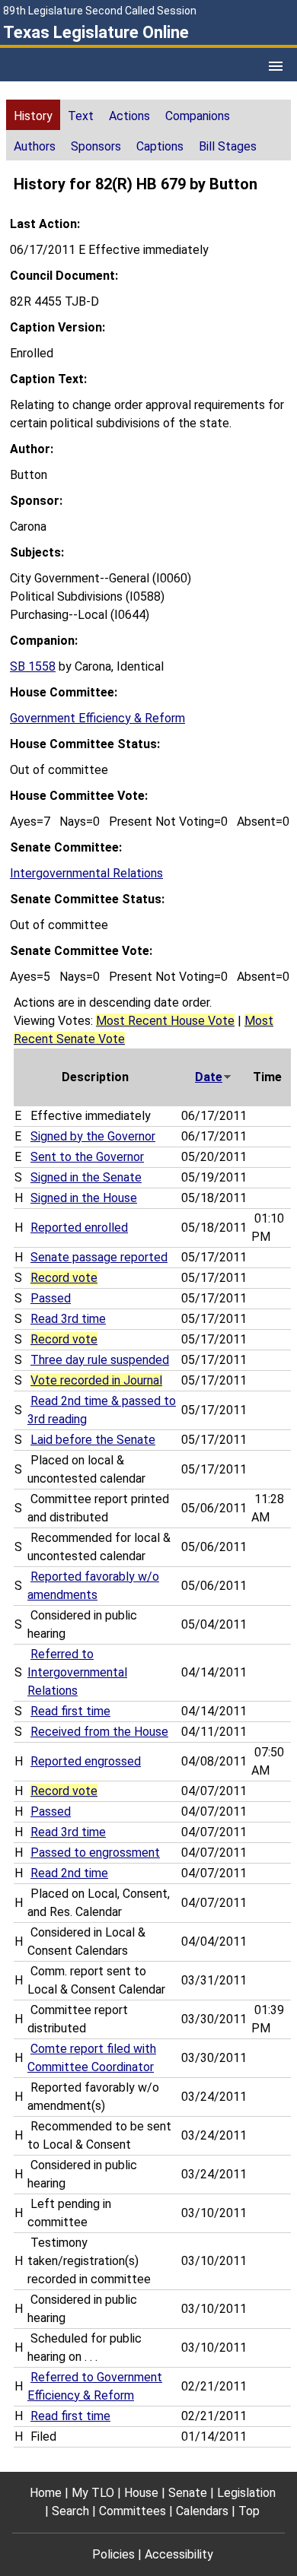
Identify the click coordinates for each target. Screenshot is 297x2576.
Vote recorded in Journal (96, 1380)
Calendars (202, 2511)
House (141, 2493)
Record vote (64, 1278)
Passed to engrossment (95, 1853)
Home (46, 2493)
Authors (35, 146)
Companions (198, 116)
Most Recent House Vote (165, 1021)
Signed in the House (84, 1198)
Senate (188, 2493)
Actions (129, 116)
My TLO (93, 2493)
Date (209, 1077)
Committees (133, 2511)
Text (81, 116)
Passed (51, 1298)
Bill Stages (228, 146)
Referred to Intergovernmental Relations (77, 1672)
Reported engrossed (86, 1761)
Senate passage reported (99, 1257)
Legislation (246, 2493)
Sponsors (96, 146)
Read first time (70, 1711)
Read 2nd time (69, 1873)
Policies (113, 2554)
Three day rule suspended (100, 1360)
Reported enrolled (79, 1228)
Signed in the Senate (86, 1177)
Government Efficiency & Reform (97, 718)
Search (70, 2511)
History (33, 116)
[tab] (33, 115)
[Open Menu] (276, 66)
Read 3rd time (68, 1319)
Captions (160, 146)
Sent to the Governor (87, 1157)
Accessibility (179, 2554)
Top (249, 2511)
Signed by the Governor (93, 1136)
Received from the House (99, 1732)
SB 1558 (33, 666)
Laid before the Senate (93, 1440)
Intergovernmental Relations (86, 873)
